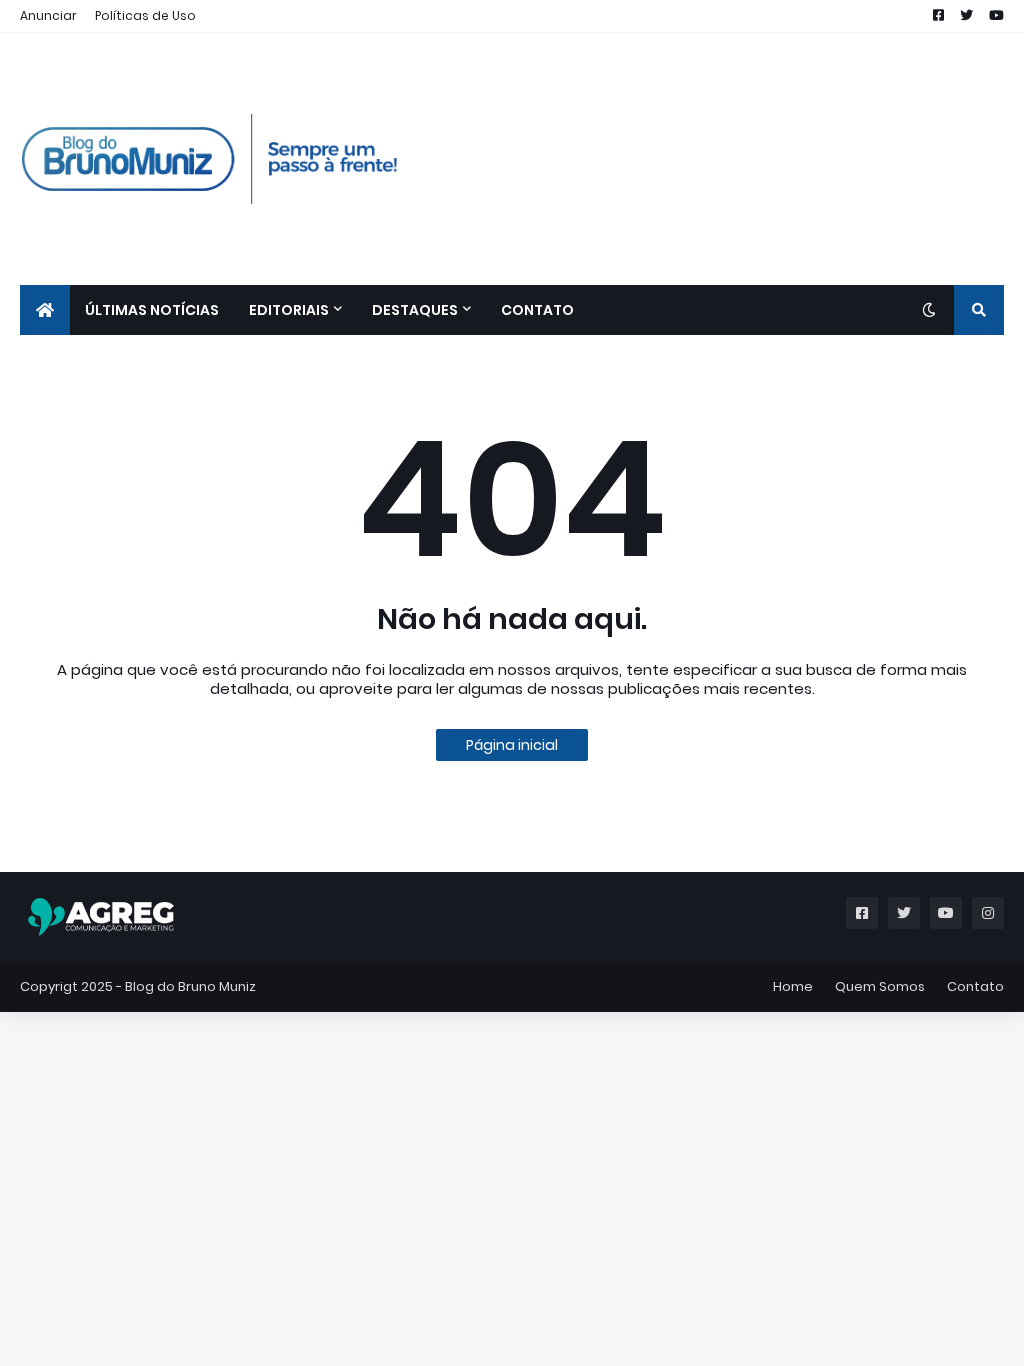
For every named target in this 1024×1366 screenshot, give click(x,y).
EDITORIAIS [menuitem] (289, 310)
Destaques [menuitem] (415, 310)
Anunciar (48, 15)
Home (793, 986)
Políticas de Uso (145, 15)
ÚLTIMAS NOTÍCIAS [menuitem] (152, 310)
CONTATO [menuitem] (537, 310)
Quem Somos (880, 986)
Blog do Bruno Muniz (190, 986)
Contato (975, 986)
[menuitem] (45, 310)
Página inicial (512, 745)
